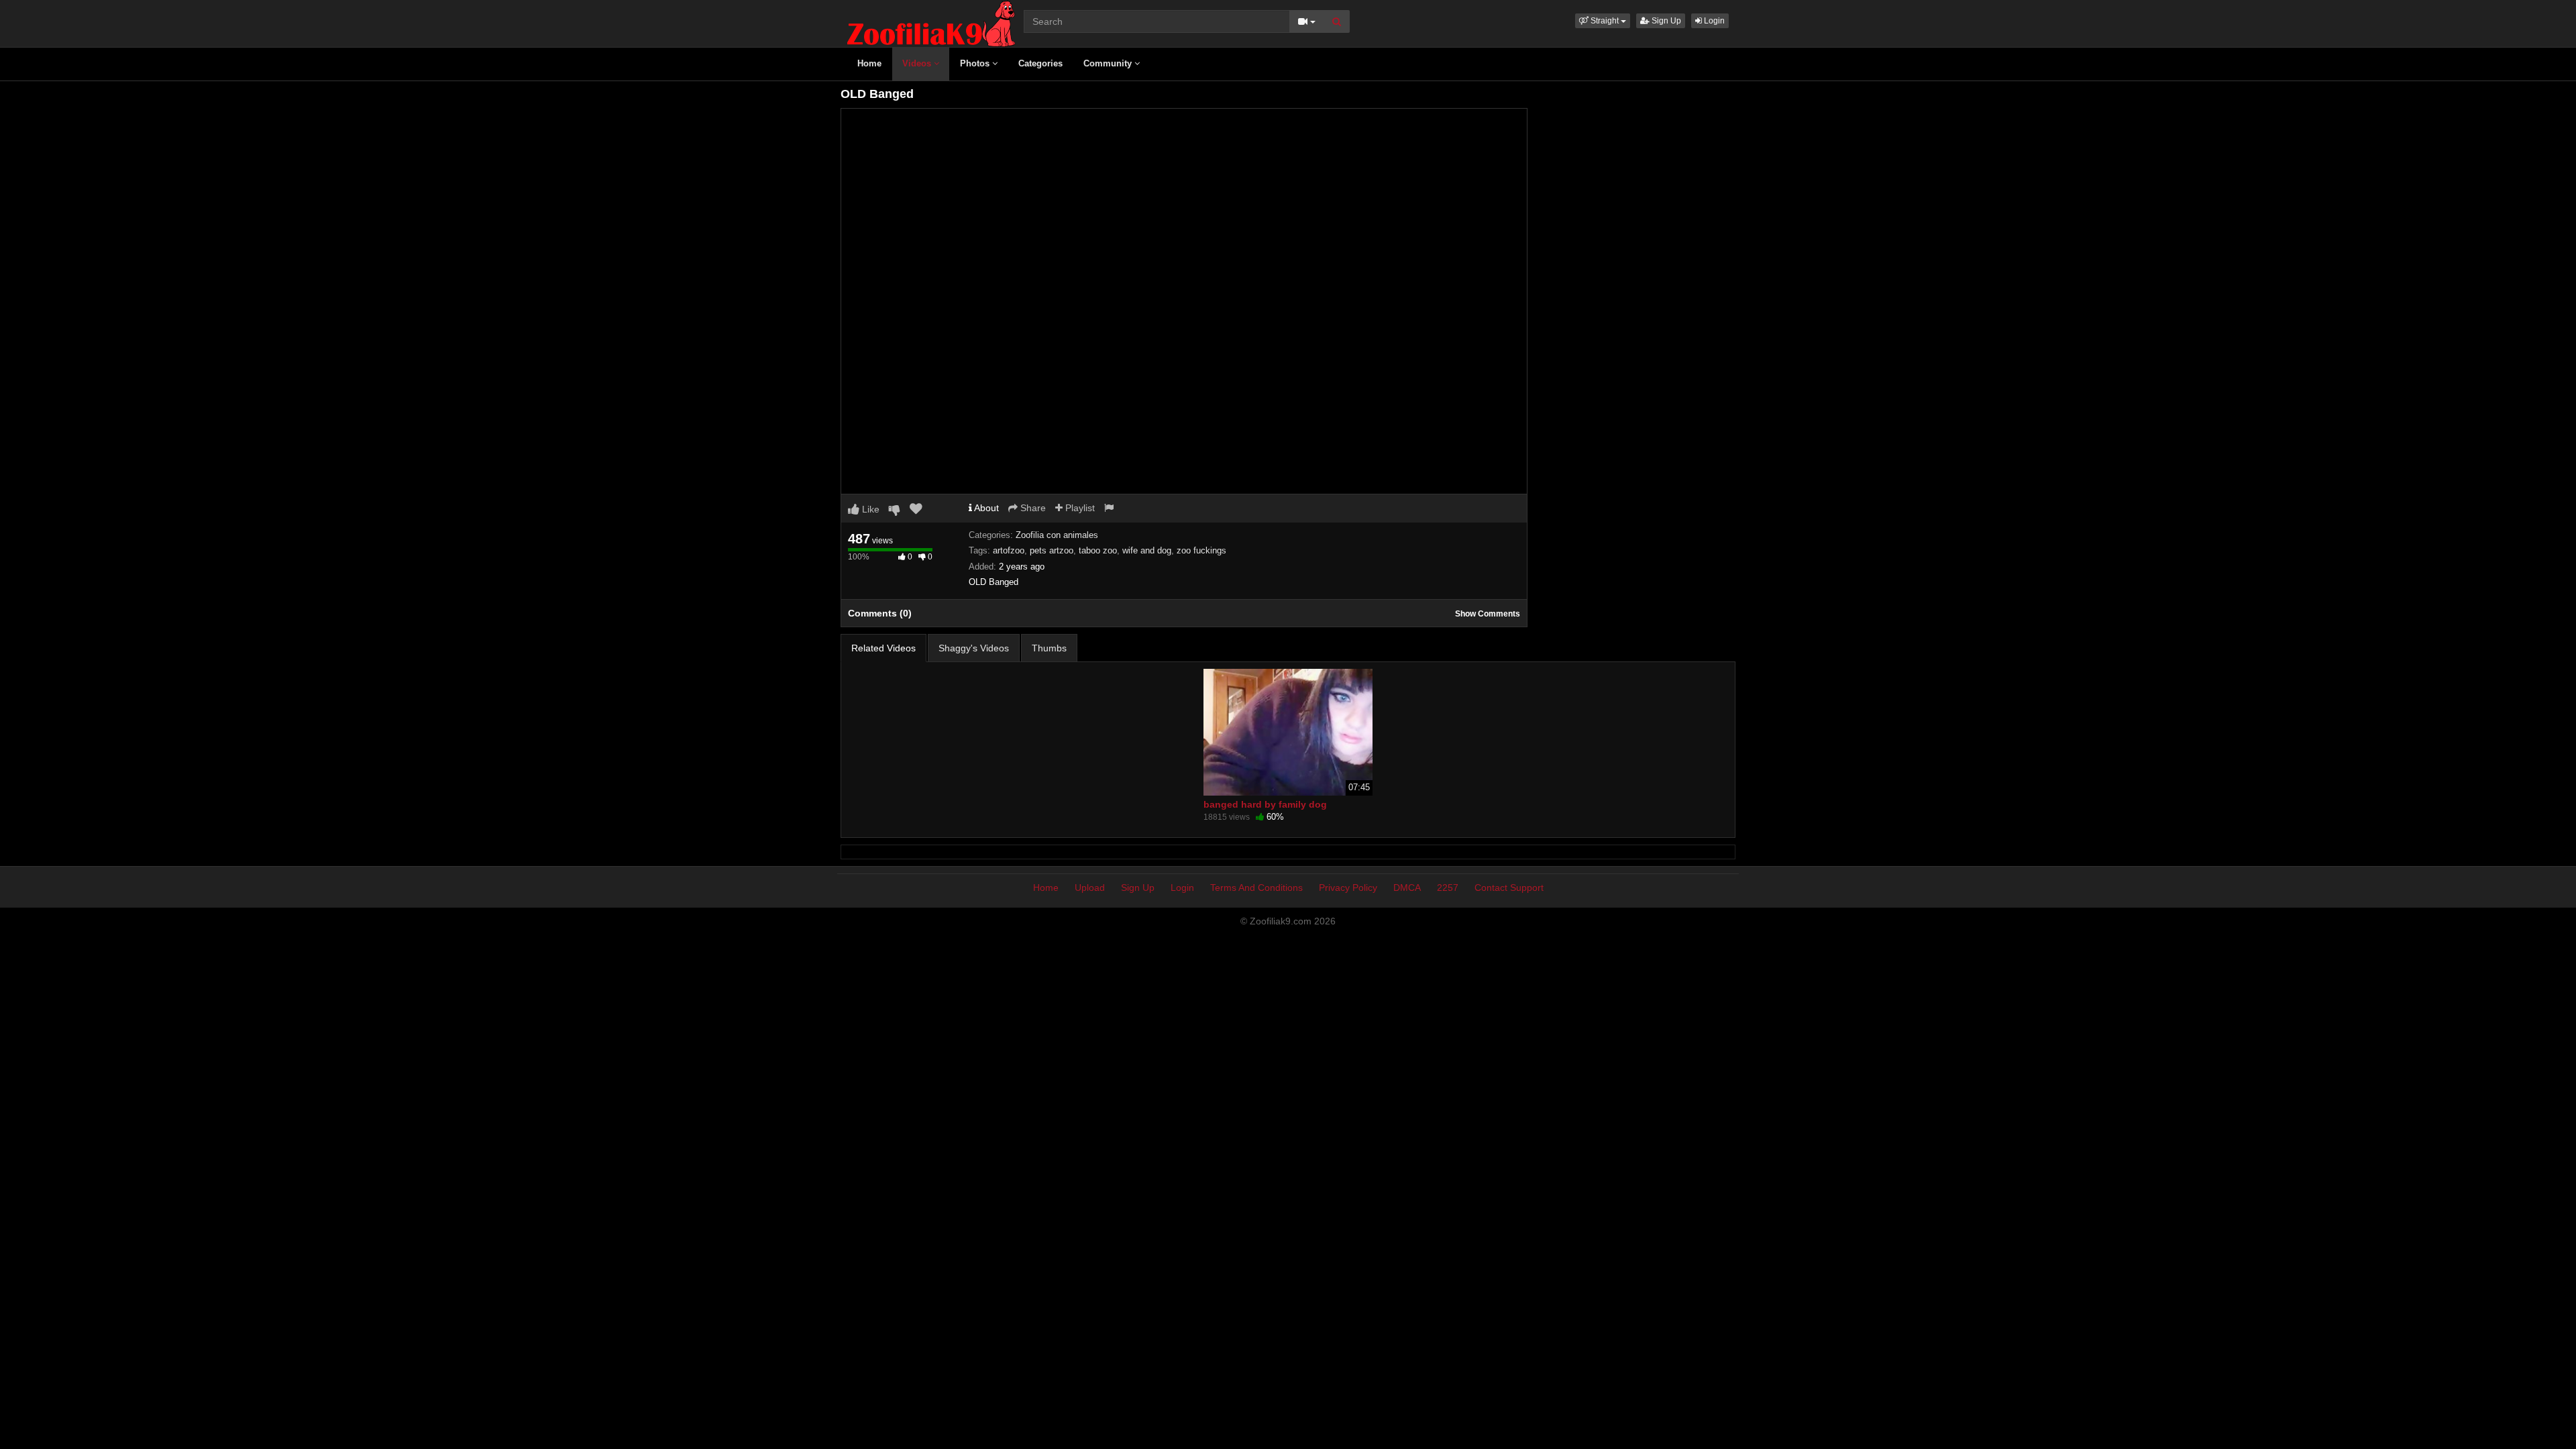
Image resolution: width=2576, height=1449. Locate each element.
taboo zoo (1098, 550)
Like (869, 509)
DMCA (1407, 888)
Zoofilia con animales (1057, 535)
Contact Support (1509, 888)
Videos (918, 63)
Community (1109, 63)
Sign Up (1665, 21)
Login (1713, 21)
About (985, 508)
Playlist (1079, 508)
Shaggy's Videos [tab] (974, 648)
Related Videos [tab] (883, 648)
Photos (976, 63)
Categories (1040, 63)
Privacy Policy (1348, 888)
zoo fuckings (1201, 550)
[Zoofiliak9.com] (931, 23)
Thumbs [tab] (1049, 648)
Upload (1090, 888)
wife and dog (1147, 550)
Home (869, 63)
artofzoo (1009, 550)
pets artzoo (1052, 550)
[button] (1603, 21)
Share (1032, 508)
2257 (1448, 888)
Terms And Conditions (1256, 888)
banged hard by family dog (1265, 804)
